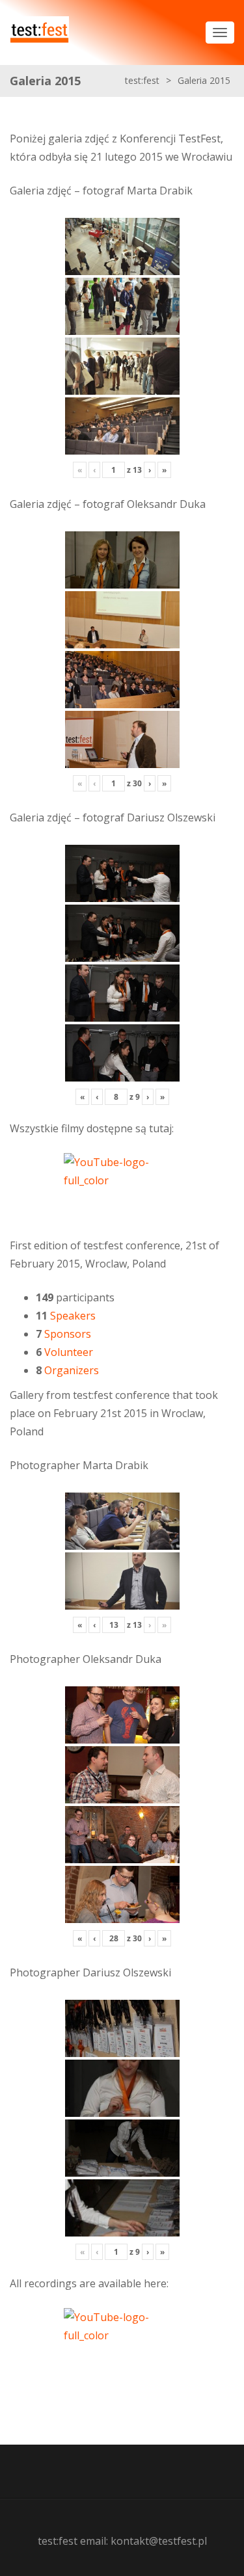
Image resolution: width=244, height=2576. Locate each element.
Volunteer (69, 1352)
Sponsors (68, 1334)
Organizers (72, 1370)
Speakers (73, 1316)
